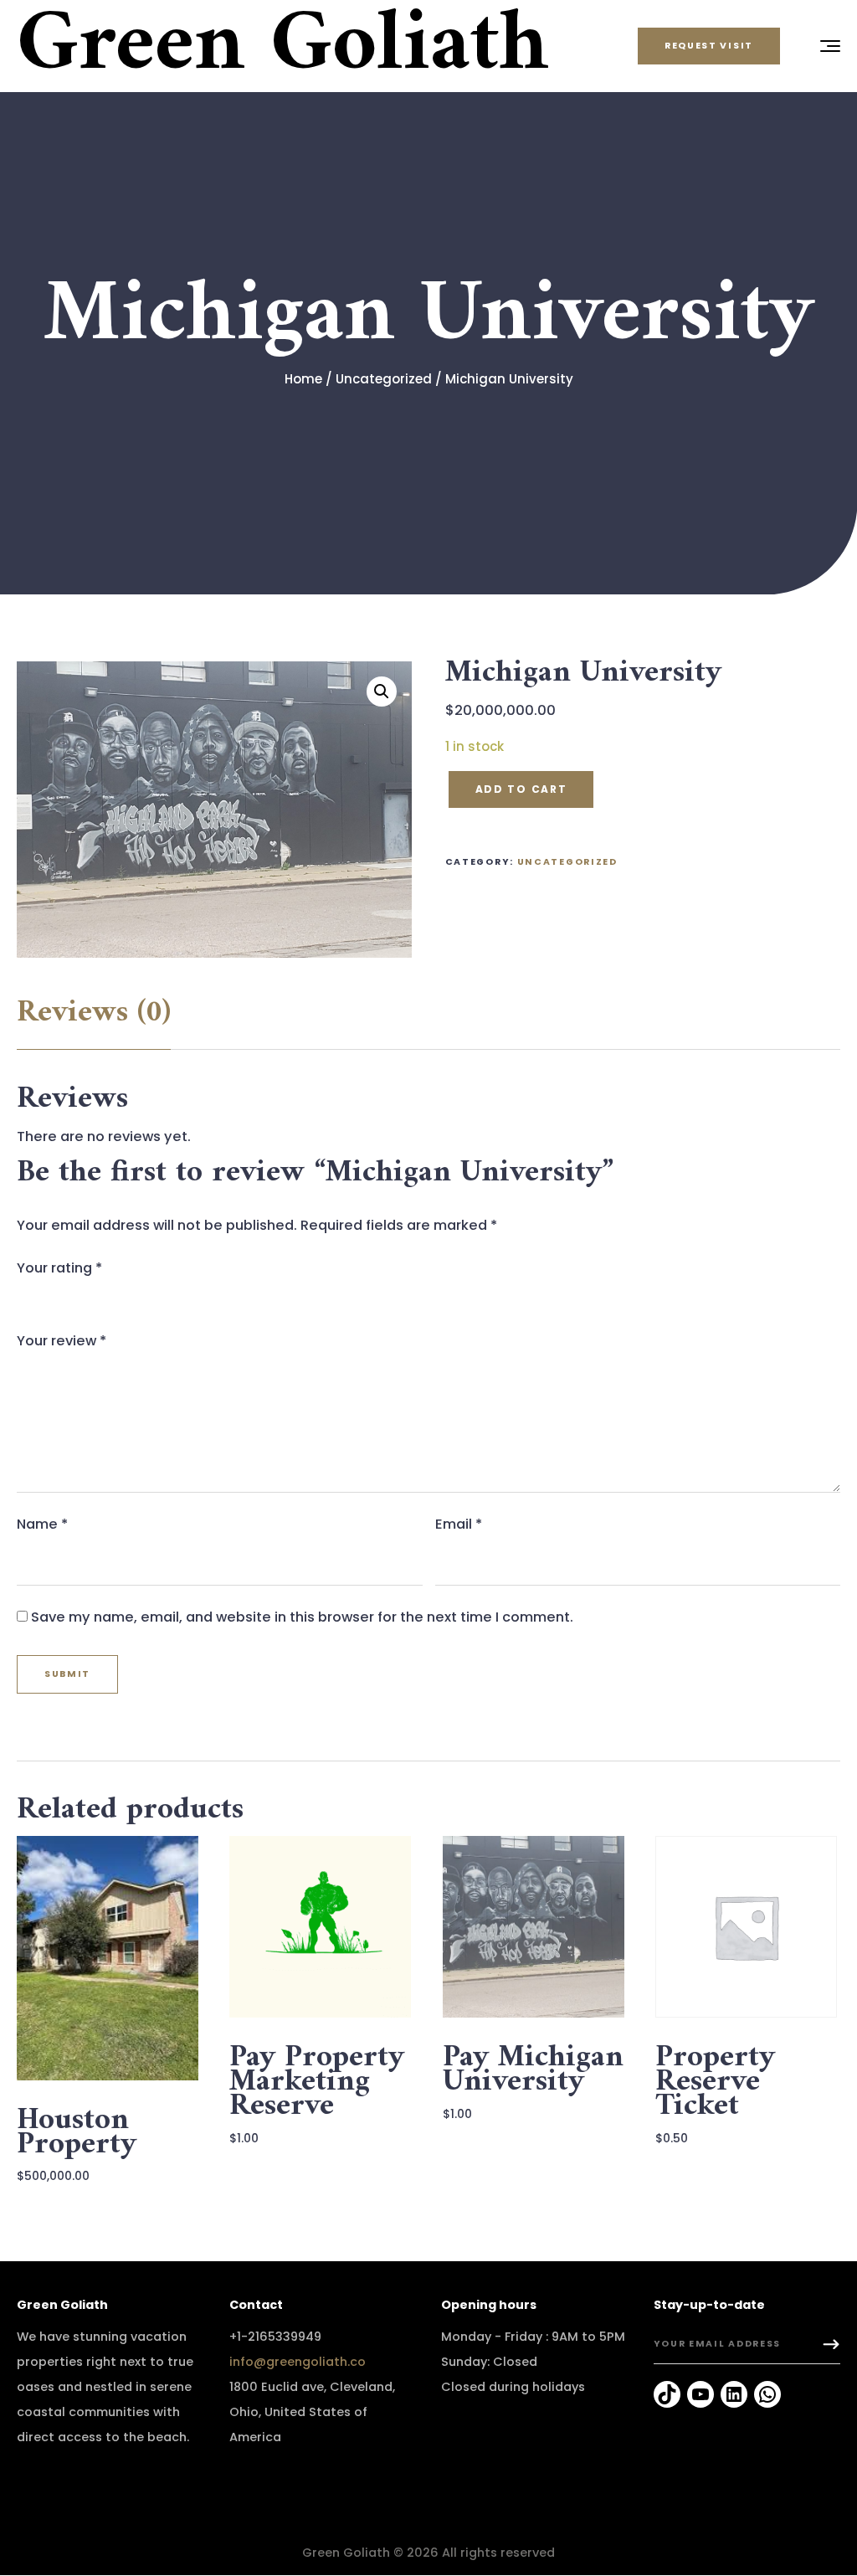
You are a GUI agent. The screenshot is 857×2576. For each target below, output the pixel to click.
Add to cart (521, 789)
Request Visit (709, 46)
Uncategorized (384, 379)
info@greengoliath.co (298, 2362)
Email (459, 1524)
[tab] (94, 1013)
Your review (62, 1341)
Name (42, 1524)
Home (303, 379)
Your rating (59, 1268)
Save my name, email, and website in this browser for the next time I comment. (302, 1617)
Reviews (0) (94, 1013)
